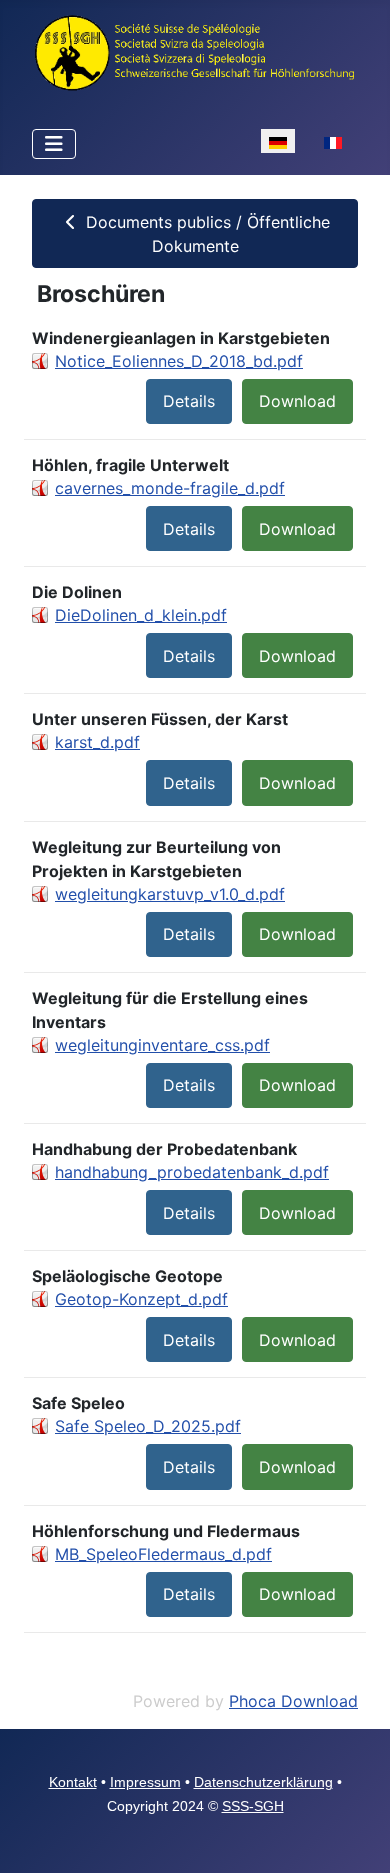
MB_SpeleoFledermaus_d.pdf (163, 1554)
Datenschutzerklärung (263, 1782)
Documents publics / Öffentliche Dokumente (205, 234)
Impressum (145, 1782)
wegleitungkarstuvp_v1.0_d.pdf (170, 894)
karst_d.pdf (97, 742)
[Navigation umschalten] (54, 144)
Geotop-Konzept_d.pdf (141, 1299)
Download (297, 401)
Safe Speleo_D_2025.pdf (148, 1426)
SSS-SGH (253, 1806)
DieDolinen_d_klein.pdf (141, 615)
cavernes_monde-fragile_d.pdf (170, 488)
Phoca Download (293, 1701)
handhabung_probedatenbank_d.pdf (192, 1172)
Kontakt (73, 1782)
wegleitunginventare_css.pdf (162, 1045)
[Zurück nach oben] (355, 1836)
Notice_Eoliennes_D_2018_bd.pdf (179, 361)
